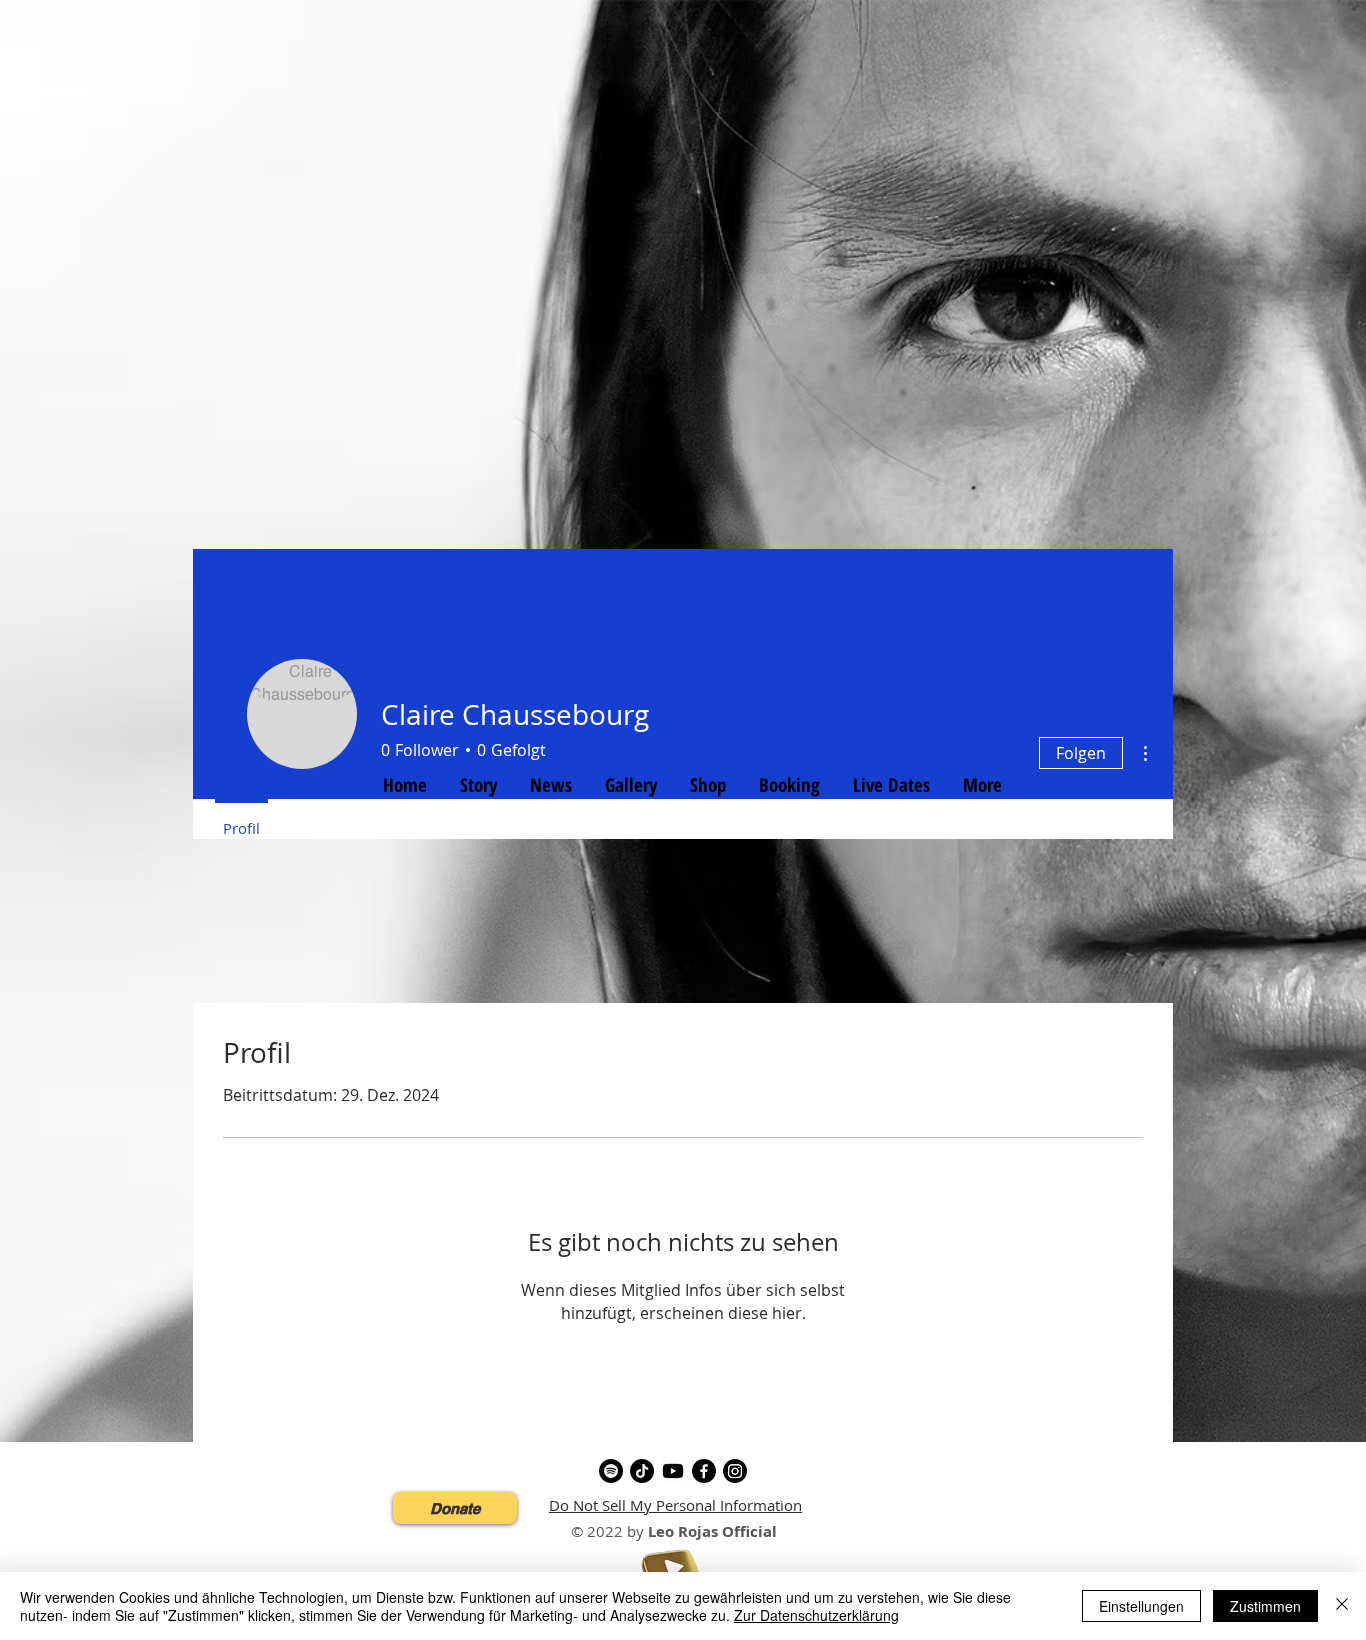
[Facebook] (704, 1471)
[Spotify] (611, 1471)
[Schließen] (1342, 1606)
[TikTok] (642, 1471)
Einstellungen (1141, 1606)
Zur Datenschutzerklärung (816, 1615)
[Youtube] (673, 1471)
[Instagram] (735, 1471)
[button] (455, 1508)
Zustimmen (1265, 1606)
